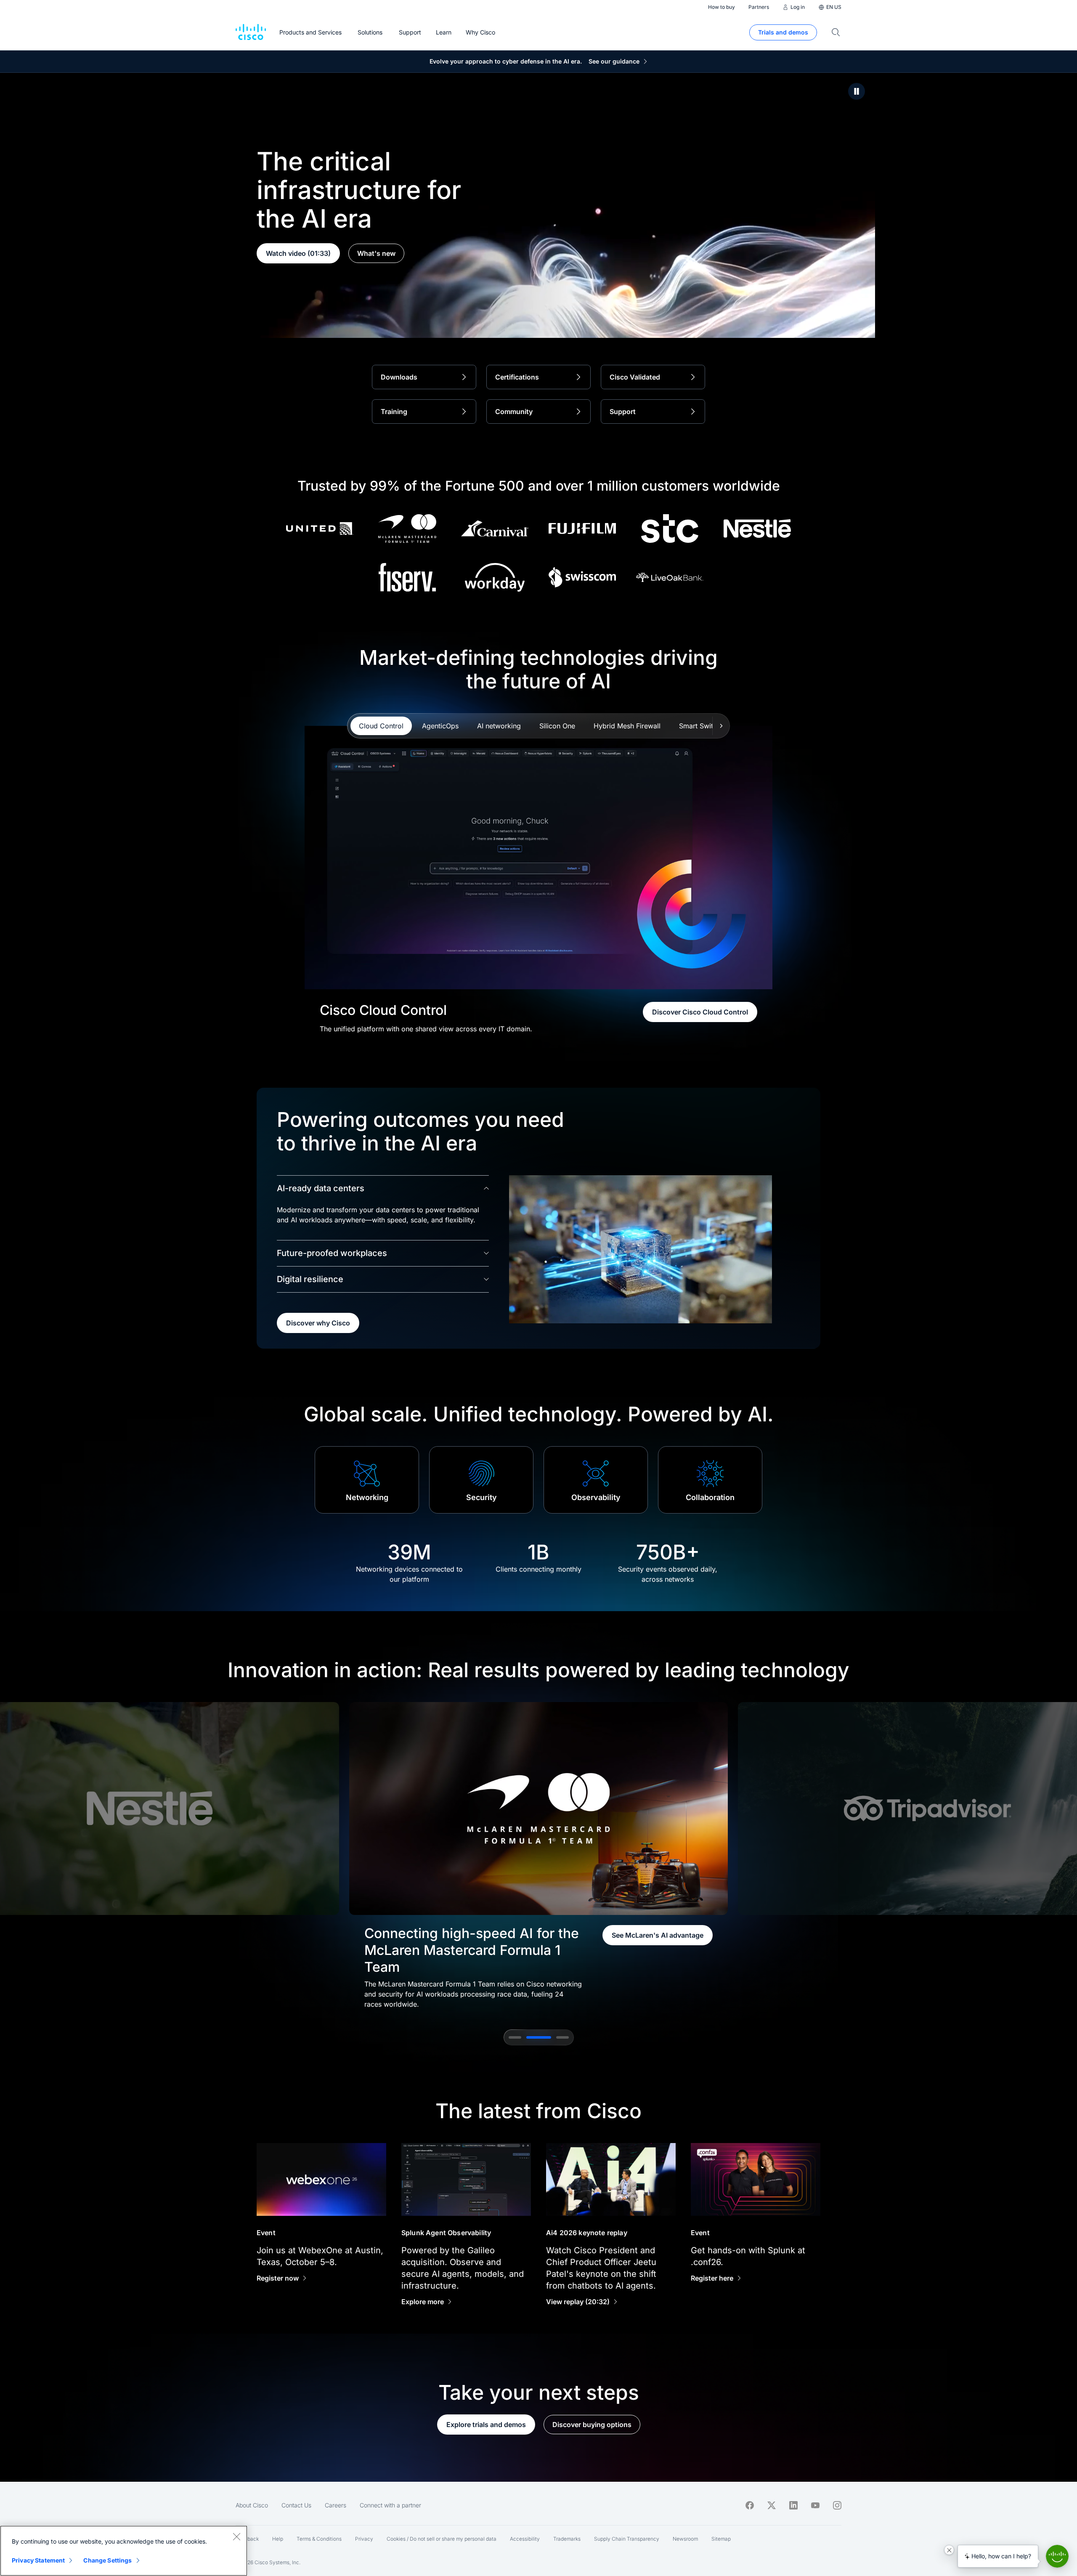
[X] (772, 2505)
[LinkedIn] (793, 2505)
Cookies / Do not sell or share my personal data (442, 2539)
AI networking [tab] (499, 726)
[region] (124, 2551)
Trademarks (567, 2539)
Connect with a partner (390, 2505)
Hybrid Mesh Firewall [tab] (627, 726)
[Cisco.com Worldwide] (251, 32)
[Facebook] (750, 2505)
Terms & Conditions (319, 2539)
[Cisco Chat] (1057, 2556)
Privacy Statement (38, 2560)
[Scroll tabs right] (721, 726)
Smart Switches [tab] (703, 726)
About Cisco (252, 2505)
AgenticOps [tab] (440, 726)
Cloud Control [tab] (381, 726)
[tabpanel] (539, 880)
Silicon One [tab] (557, 726)
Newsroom (685, 2539)
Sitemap (721, 2539)
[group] (538, 1856)
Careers (336, 2505)
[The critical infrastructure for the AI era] (857, 91)
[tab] (515, 2037)
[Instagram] (837, 2505)
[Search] (836, 32)
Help (278, 2539)
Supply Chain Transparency (627, 2539)
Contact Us (296, 2505)
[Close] (236, 2536)
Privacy (364, 2539)
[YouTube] (815, 2505)
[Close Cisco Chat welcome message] (949, 2550)
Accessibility (525, 2539)
